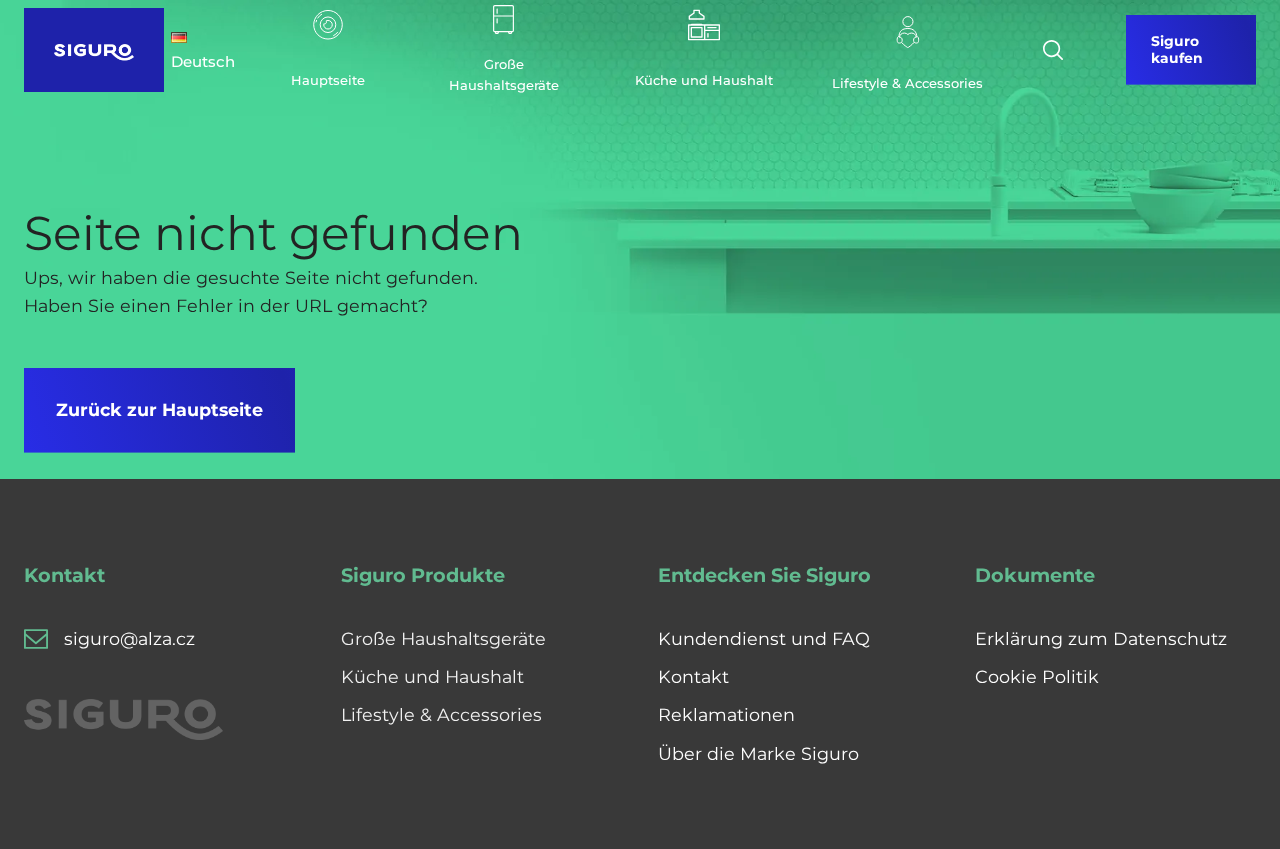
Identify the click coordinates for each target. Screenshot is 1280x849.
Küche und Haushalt (432, 676)
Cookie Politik (1037, 676)
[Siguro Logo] (94, 50)
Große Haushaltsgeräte (443, 638)
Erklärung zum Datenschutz (1101, 638)
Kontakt (693, 676)
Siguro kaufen (1177, 49)
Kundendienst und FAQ (764, 638)
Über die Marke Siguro (758, 753)
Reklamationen (726, 714)
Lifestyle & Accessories (441, 714)
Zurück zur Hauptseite (159, 409)
